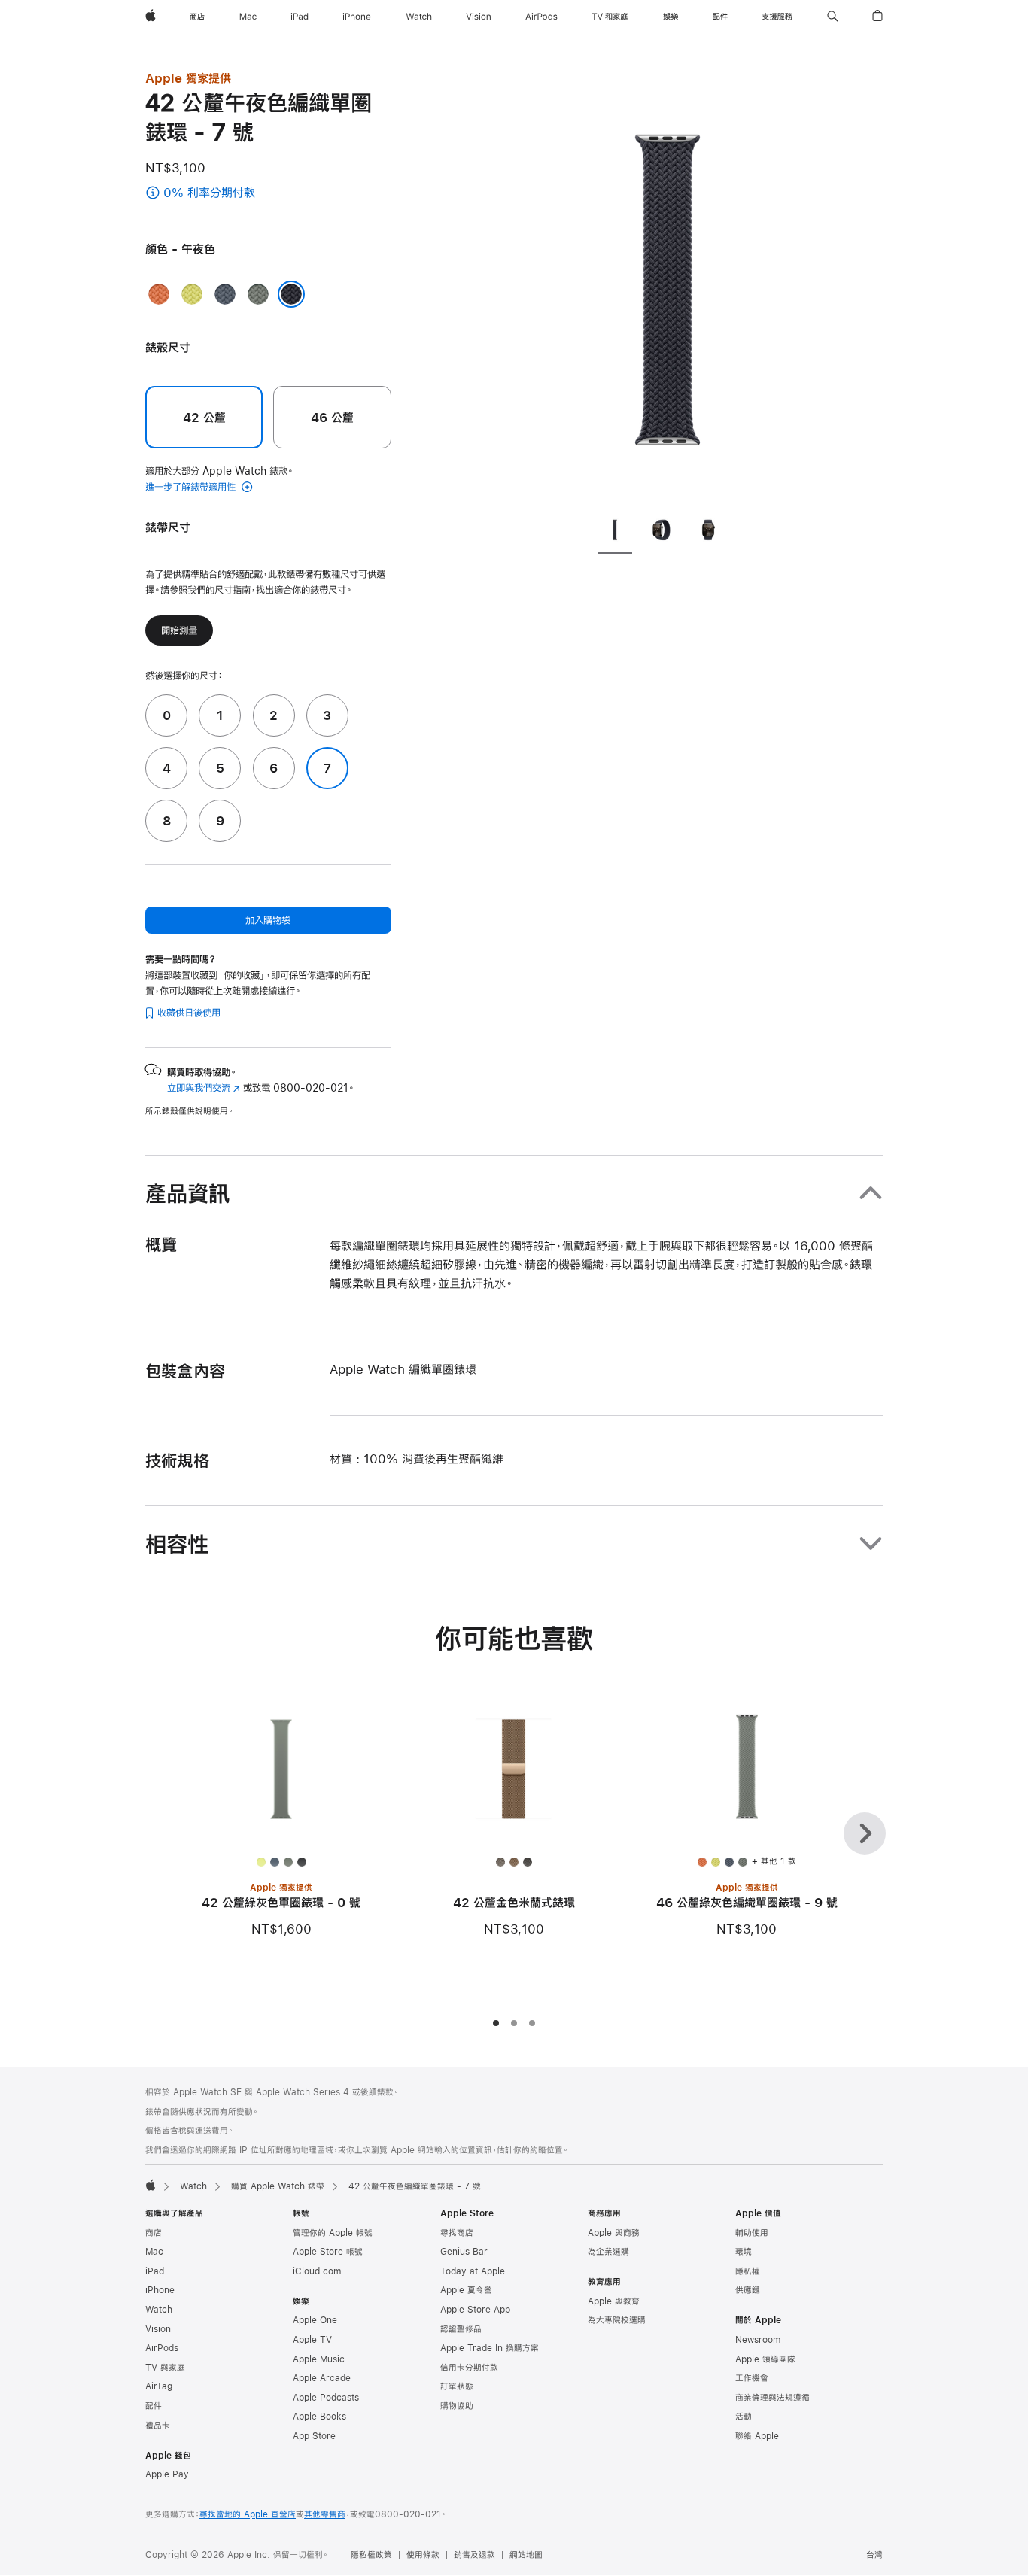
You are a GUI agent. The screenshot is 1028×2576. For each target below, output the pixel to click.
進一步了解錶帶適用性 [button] (192, 487)
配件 (154, 2406)
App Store (314, 2436)
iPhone (160, 2290)
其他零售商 (325, 2514)
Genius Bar (464, 2252)
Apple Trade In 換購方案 (490, 2348)
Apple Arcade (322, 2378)
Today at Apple (473, 2271)
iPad (155, 2271)
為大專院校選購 (617, 2320)
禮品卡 (158, 2426)
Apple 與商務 (614, 2233)
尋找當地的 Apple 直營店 (248, 2514)
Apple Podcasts (326, 2398)
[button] (833, 17)
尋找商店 (457, 2233)
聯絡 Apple (757, 2436)
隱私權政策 (371, 2555)
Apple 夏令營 (466, 2290)
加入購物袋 (268, 920)
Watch (193, 2186)
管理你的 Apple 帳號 (333, 2233)
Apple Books (319, 2417)
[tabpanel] (668, 286)
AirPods (162, 2348)
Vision (158, 2329)
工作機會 (752, 2378)
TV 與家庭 (165, 2368)
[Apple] (151, 2185)
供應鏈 (748, 2290)
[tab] (615, 532)
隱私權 (748, 2271)
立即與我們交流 (204, 1088)
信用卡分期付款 (469, 2368)
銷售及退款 (474, 2555)
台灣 (874, 2555)
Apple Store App (475, 2310)
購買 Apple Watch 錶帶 (278, 2186)
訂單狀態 (457, 2386)
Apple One (315, 2320)
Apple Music (319, 2359)
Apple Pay (167, 2474)
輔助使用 (752, 2233)
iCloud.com (317, 2271)
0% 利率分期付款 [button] (235, 194)
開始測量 (179, 630)
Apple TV (312, 2340)
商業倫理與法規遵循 (773, 2398)
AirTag (159, 2386)
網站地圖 (526, 2555)
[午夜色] (291, 294)
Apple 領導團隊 (765, 2359)
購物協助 (457, 2406)
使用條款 (423, 2555)
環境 (744, 2252)
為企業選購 (608, 2252)
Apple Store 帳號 (328, 2252)
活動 (744, 2417)
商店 (154, 2233)
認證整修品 (461, 2329)
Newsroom (758, 2340)
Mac (154, 2252)
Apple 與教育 (614, 2301)
